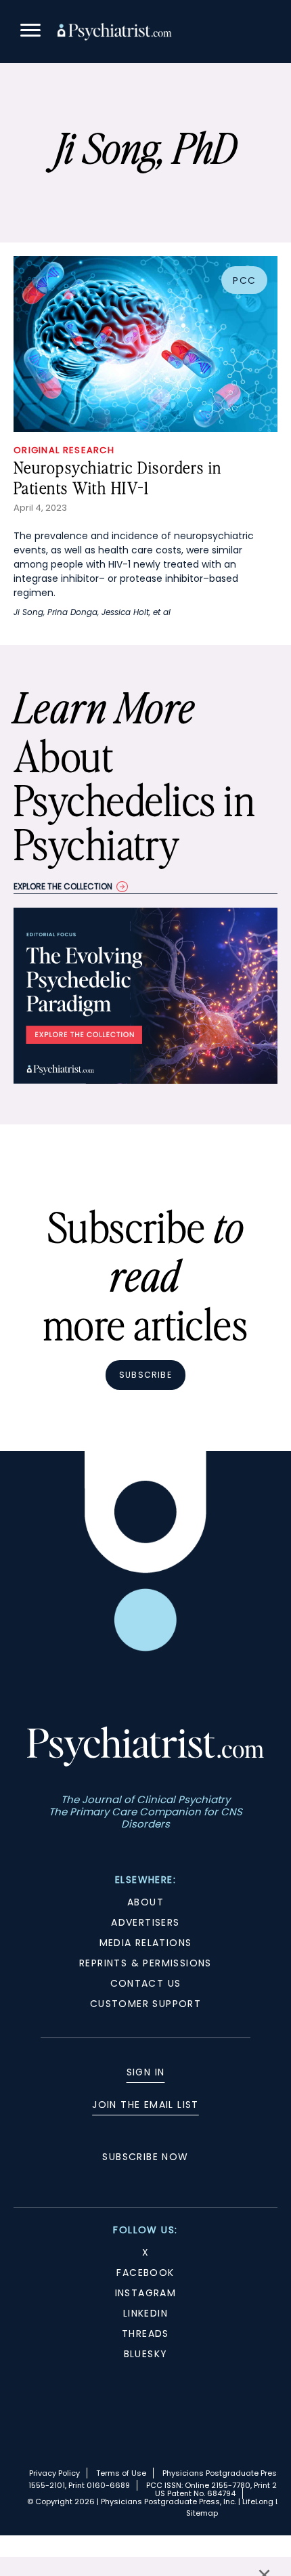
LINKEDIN (145, 2313)
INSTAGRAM (146, 2293)
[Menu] (30, 32)
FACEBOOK (145, 2273)
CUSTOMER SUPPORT (145, 2004)
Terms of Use (121, 2473)
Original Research (64, 450)
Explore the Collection (63, 886)
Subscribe (145, 1375)
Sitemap (202, 2513)
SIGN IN (146, 2072)
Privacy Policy (54, 2473)
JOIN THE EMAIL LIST (145, 2105)
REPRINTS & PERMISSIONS (145, 1963)
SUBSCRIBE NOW (145, 2157)
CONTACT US (146, 1983)
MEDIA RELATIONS (146, 1943)
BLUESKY (146, 2354)
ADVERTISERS (145, 1922)
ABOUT (145, 1902)
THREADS (145, 2334)
